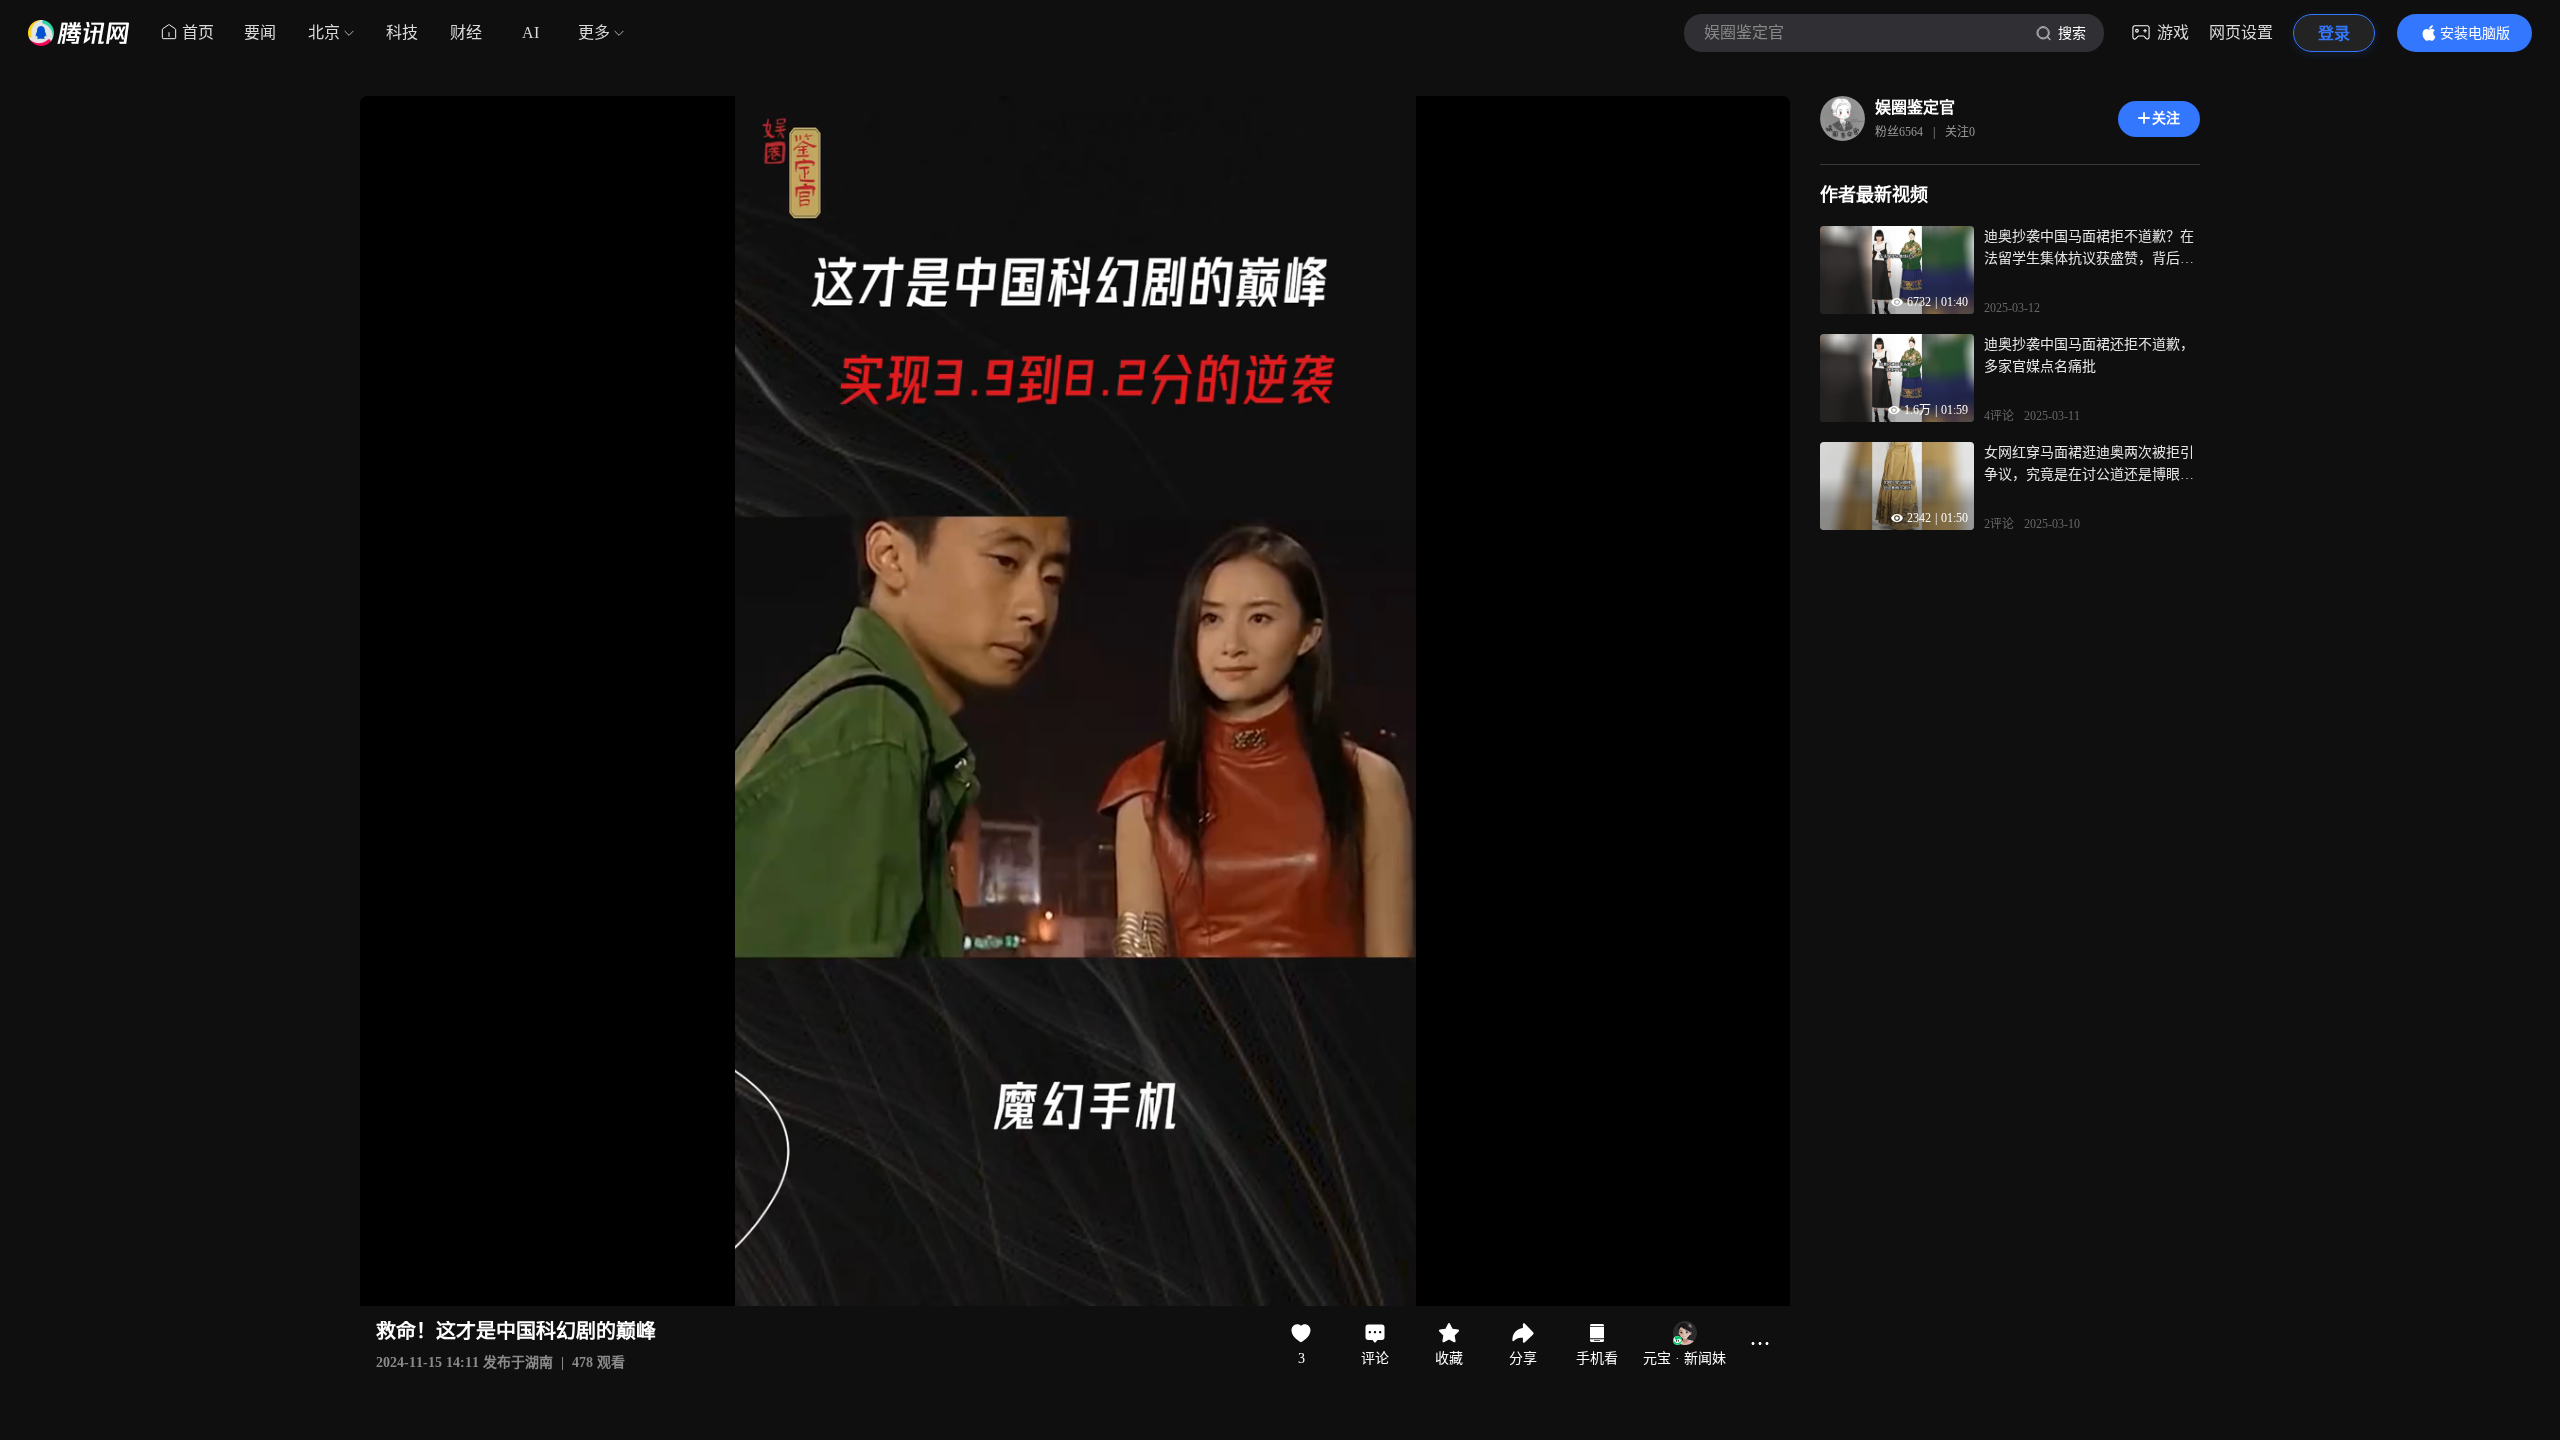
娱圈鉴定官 (1915, 107)
